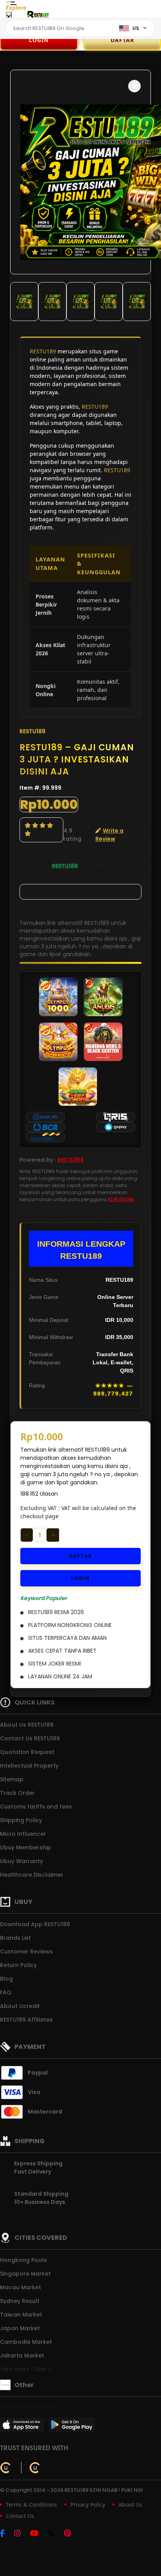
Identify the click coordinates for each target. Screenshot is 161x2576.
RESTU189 (43, 351)
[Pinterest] (71, 2534)
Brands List (15, 1938)
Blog (6, 1979)
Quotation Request (27, 1752)
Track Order (17, 1793)
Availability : (36, 866)
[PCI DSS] (6, 2468)
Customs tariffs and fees (36, 1807)
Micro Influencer (23, 1834)
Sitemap (12, 1779)
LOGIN (39, 40)
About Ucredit (20, 2006)
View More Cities (24, 2369)
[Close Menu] (9, 17)
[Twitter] (55, 2534)
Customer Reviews (26, 1951)
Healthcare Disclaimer (32, 1875)
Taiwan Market (21, 2315)
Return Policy (18, 1965)
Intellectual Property (29, 1766)
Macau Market (21, 2287)
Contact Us (20, 2516)
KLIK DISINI (121, 1199)
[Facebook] (6, 2534)
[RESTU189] (38, 15)
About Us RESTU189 (27, 1725)
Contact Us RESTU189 (30, 1738)
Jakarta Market (22, 2355)
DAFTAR (81, 1556)
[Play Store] (72, 2427)
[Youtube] (38, 2534)
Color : (38, 892)
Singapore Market (25, 2274)
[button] (134, 86)
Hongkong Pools (23, 2260)
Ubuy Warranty (21, 1861)
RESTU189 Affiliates (26, 2020)
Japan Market (20, 2328)
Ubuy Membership (26, 1847)
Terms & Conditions (31, 2505)
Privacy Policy (88, 2505)
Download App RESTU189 (35, 1924)
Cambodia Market (26, 2342)
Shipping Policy (21, 1820)
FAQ (6, 1992)
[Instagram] (21, 2534)
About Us (130, 2505)
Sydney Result (20, 2301)
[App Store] (23, 2427)
